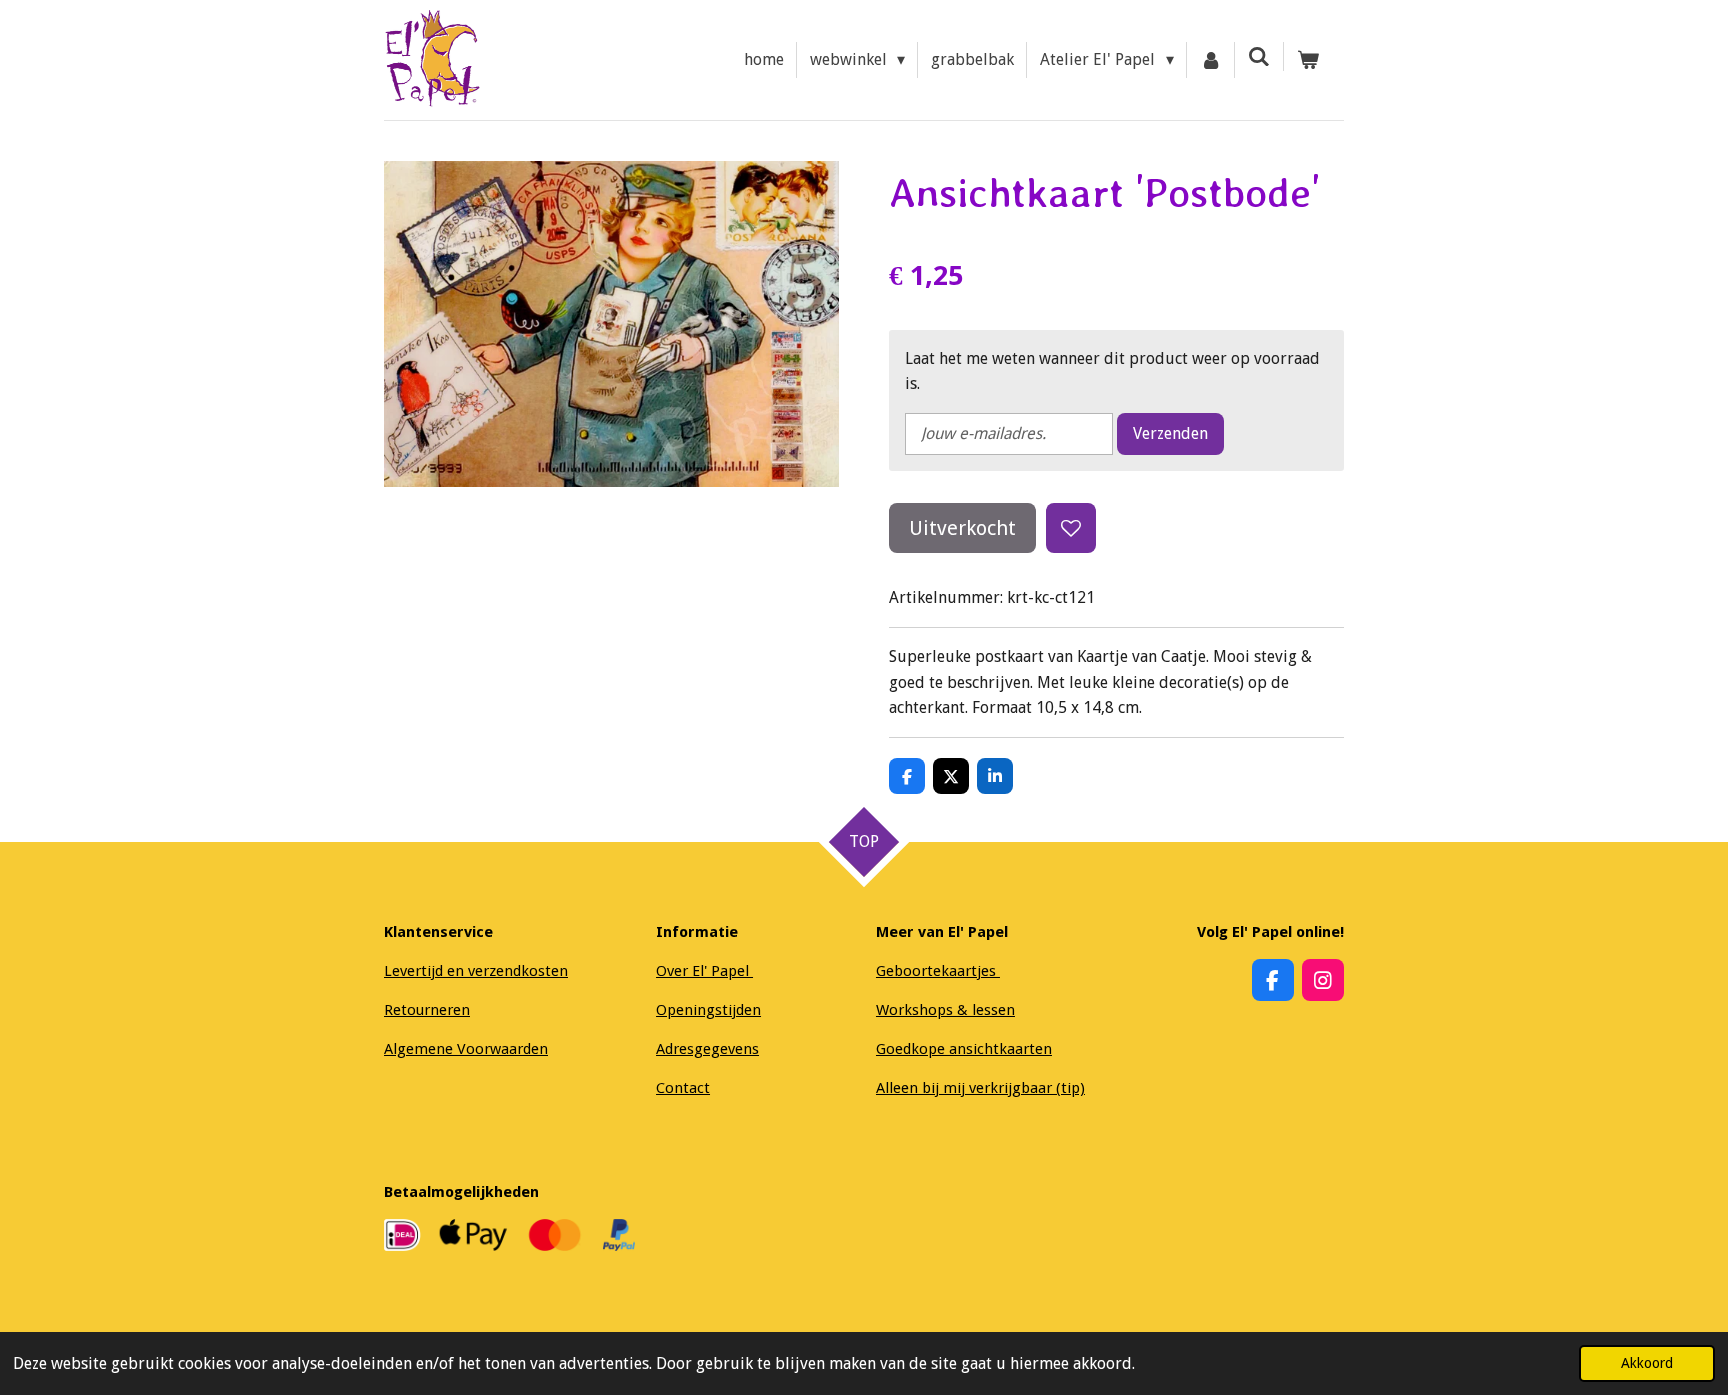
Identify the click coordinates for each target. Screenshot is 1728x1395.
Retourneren (427, 1010)
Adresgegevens (707, 1049)
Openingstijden (708, 1010)
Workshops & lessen (945, 1010)
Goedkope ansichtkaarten (964, 1049)
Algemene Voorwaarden (466, 1049)
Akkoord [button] (1647, 1363)
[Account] (1211, 60)
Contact (683, 1088)
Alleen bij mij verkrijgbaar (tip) (980, 1088)
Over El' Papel (704, 971)
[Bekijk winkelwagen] (1308, 60)
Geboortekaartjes (938, 971)
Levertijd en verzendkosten (476, 971)
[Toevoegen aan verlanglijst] (1071, 528)
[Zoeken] (1259, 56)
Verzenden (1170, 433)
